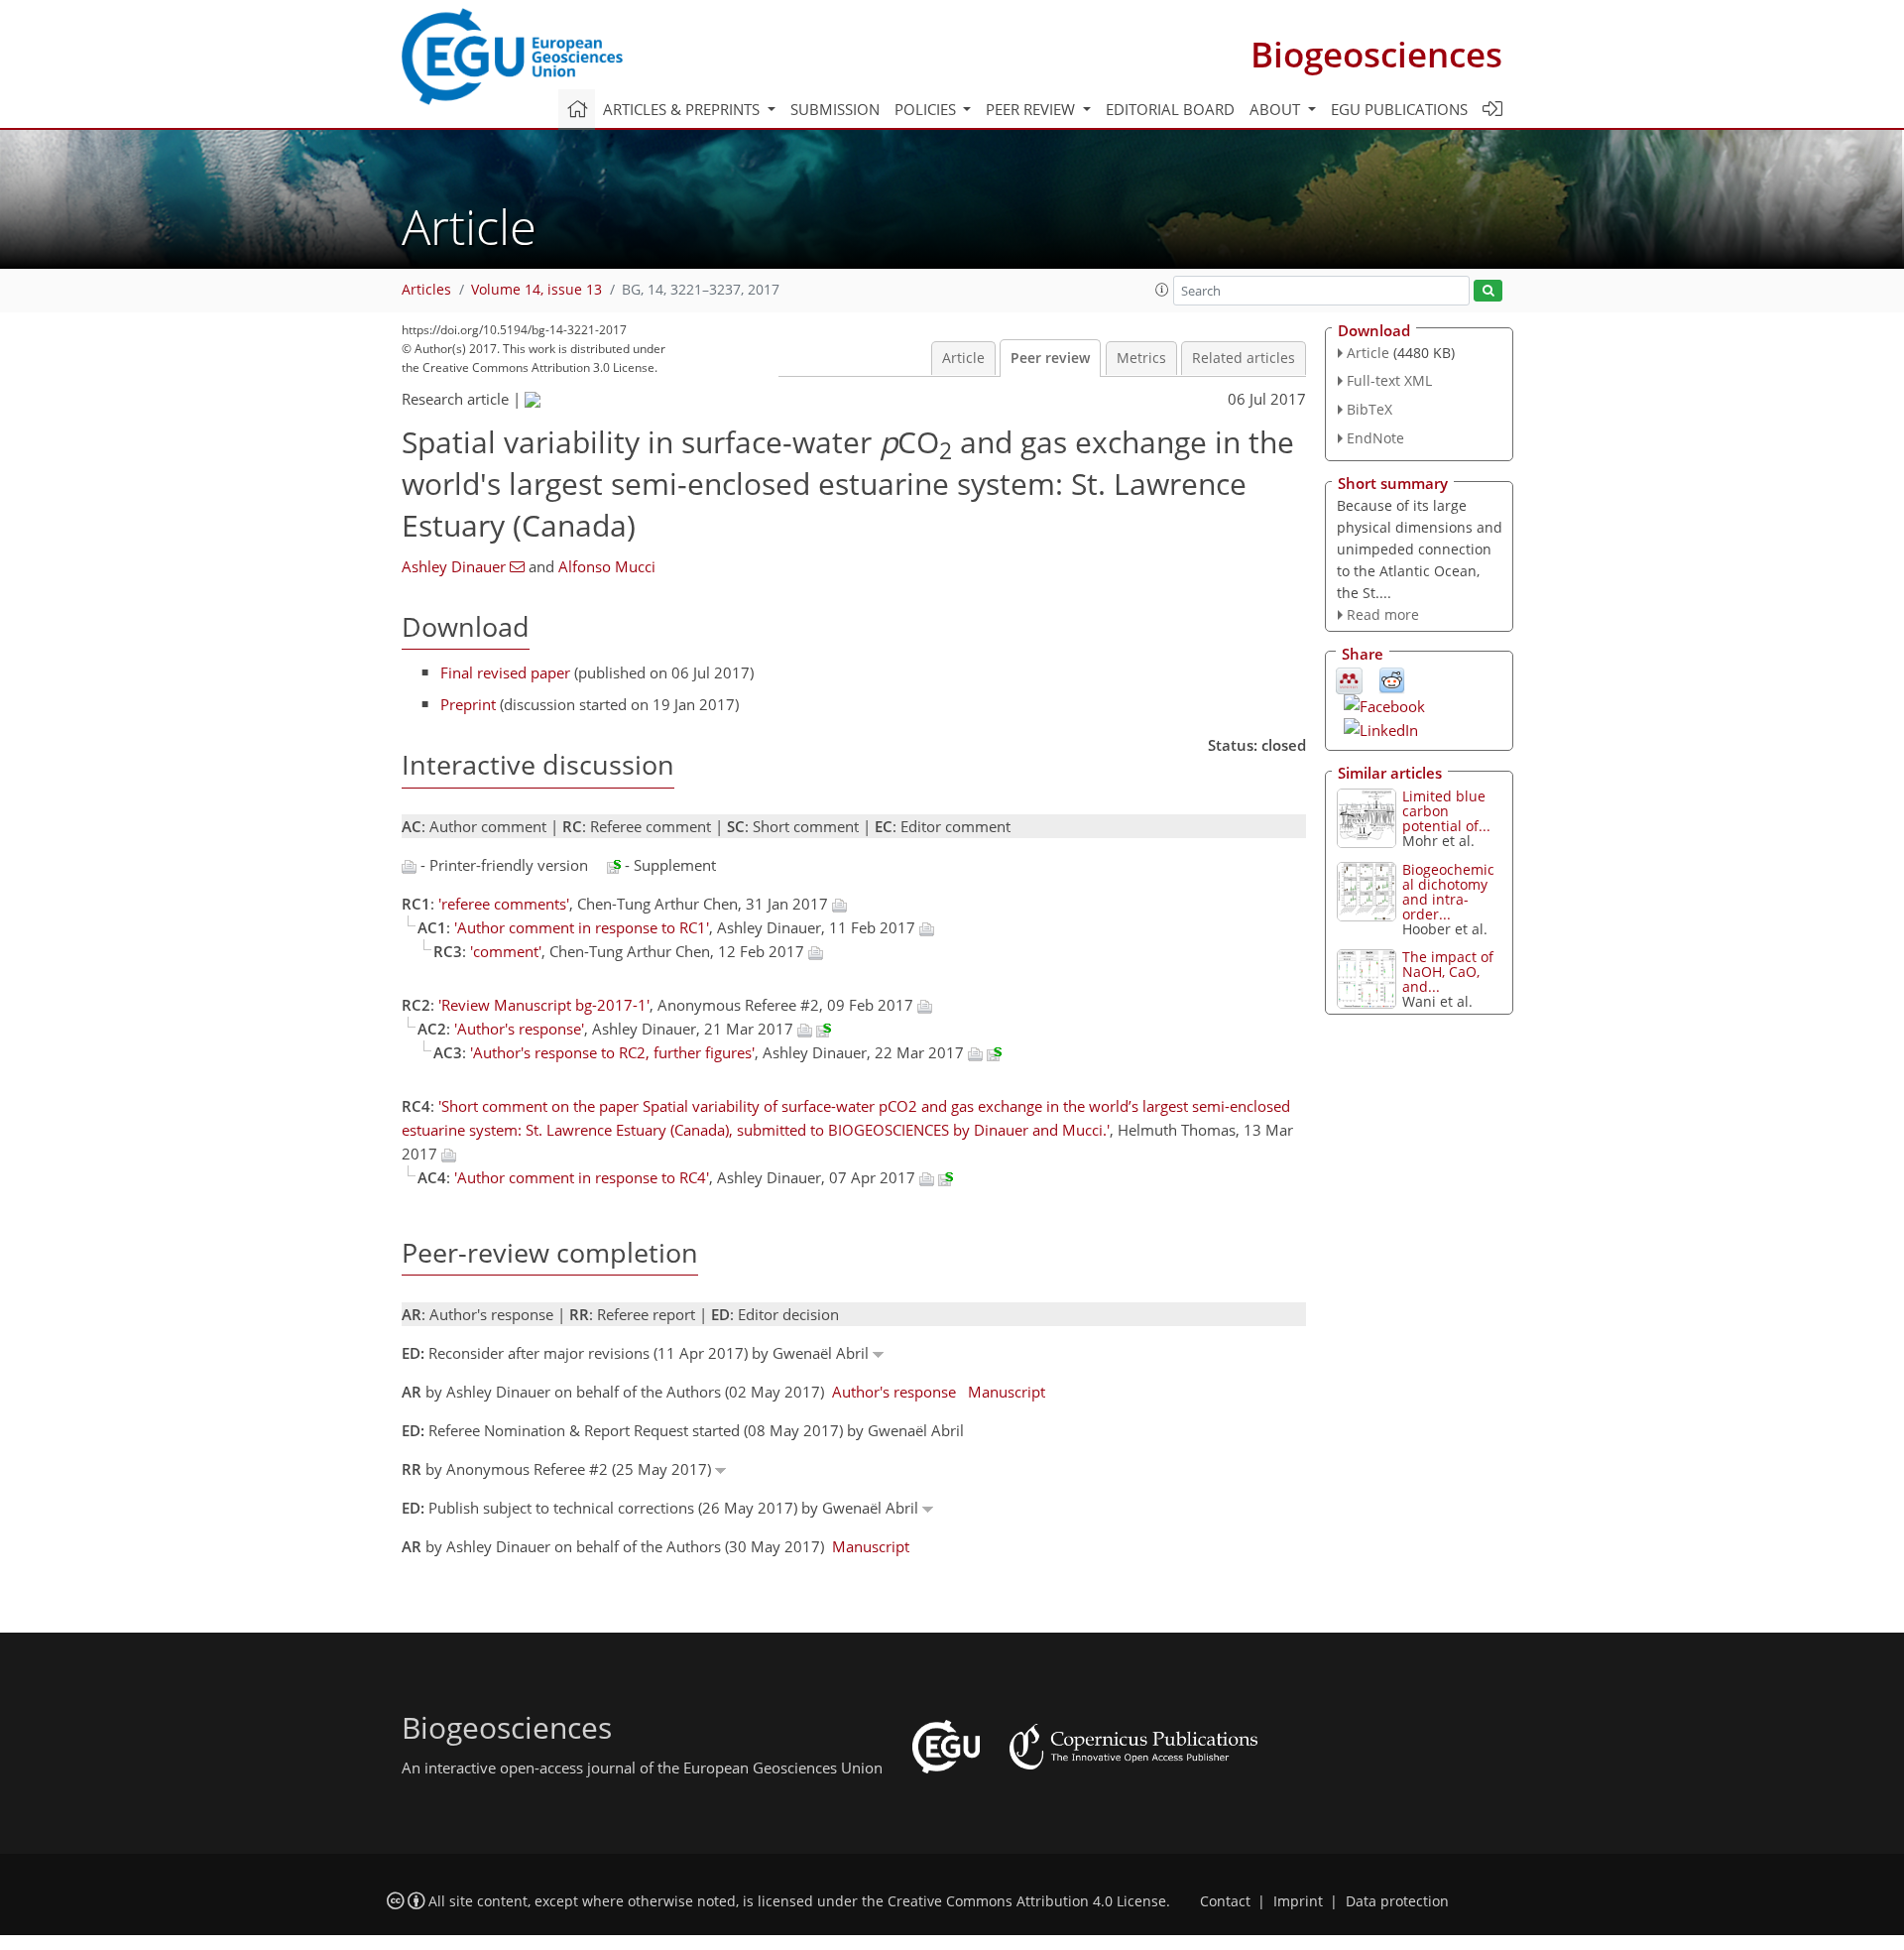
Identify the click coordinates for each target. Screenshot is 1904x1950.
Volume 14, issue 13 (536, 290)
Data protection (1397, 1901)
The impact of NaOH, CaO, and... (1448, 972)
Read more (1383, 614)
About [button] (1277, 109)
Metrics (1141, 358)
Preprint (468, 704)
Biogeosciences (1376, 54)
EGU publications (1399, 109)
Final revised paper (505, 672)
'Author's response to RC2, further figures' (612, 1052)
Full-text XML (1389, 380)
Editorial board (1170, 109)
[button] (1162, 290)
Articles (426, 290)
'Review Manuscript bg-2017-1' (544, 1005)
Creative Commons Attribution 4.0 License (1027, 1901)
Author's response (894, 1392)
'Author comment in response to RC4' (582, 1177)
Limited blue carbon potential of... (1446, 811)
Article (963, 358)
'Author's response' (519, 1029)
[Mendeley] (1349, 679)
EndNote (1375, 438)
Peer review (1050, 358)
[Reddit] (1392, 679)
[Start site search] (1488, 291)
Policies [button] (927, 109)
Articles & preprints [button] (683, 109)
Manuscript (1007, 1392)
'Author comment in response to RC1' (582, 927)
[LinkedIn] (1381, 728)
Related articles (1244, 358)
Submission (835, 109)
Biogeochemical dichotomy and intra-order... (1448, 892)
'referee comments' (504, 904)
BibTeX (1369, 409)
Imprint (1298, 1901)
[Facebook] (1384, 704)
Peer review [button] (1032, 109)
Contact (1225, 1901)
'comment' (506, 951)
